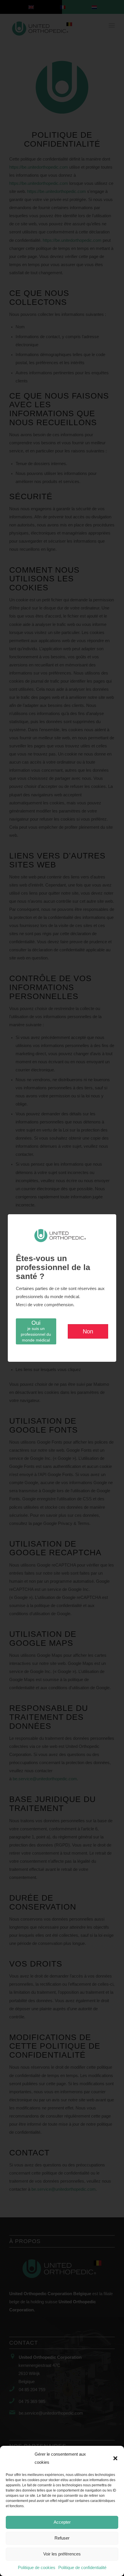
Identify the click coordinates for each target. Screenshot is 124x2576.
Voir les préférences (62, 2554)
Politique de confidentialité (82, 2568)
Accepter (62, 2522)
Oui (36, 1331)
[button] (115, 2458)
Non (88, 1331)
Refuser (62, 2538)
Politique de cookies (37, 2568)
